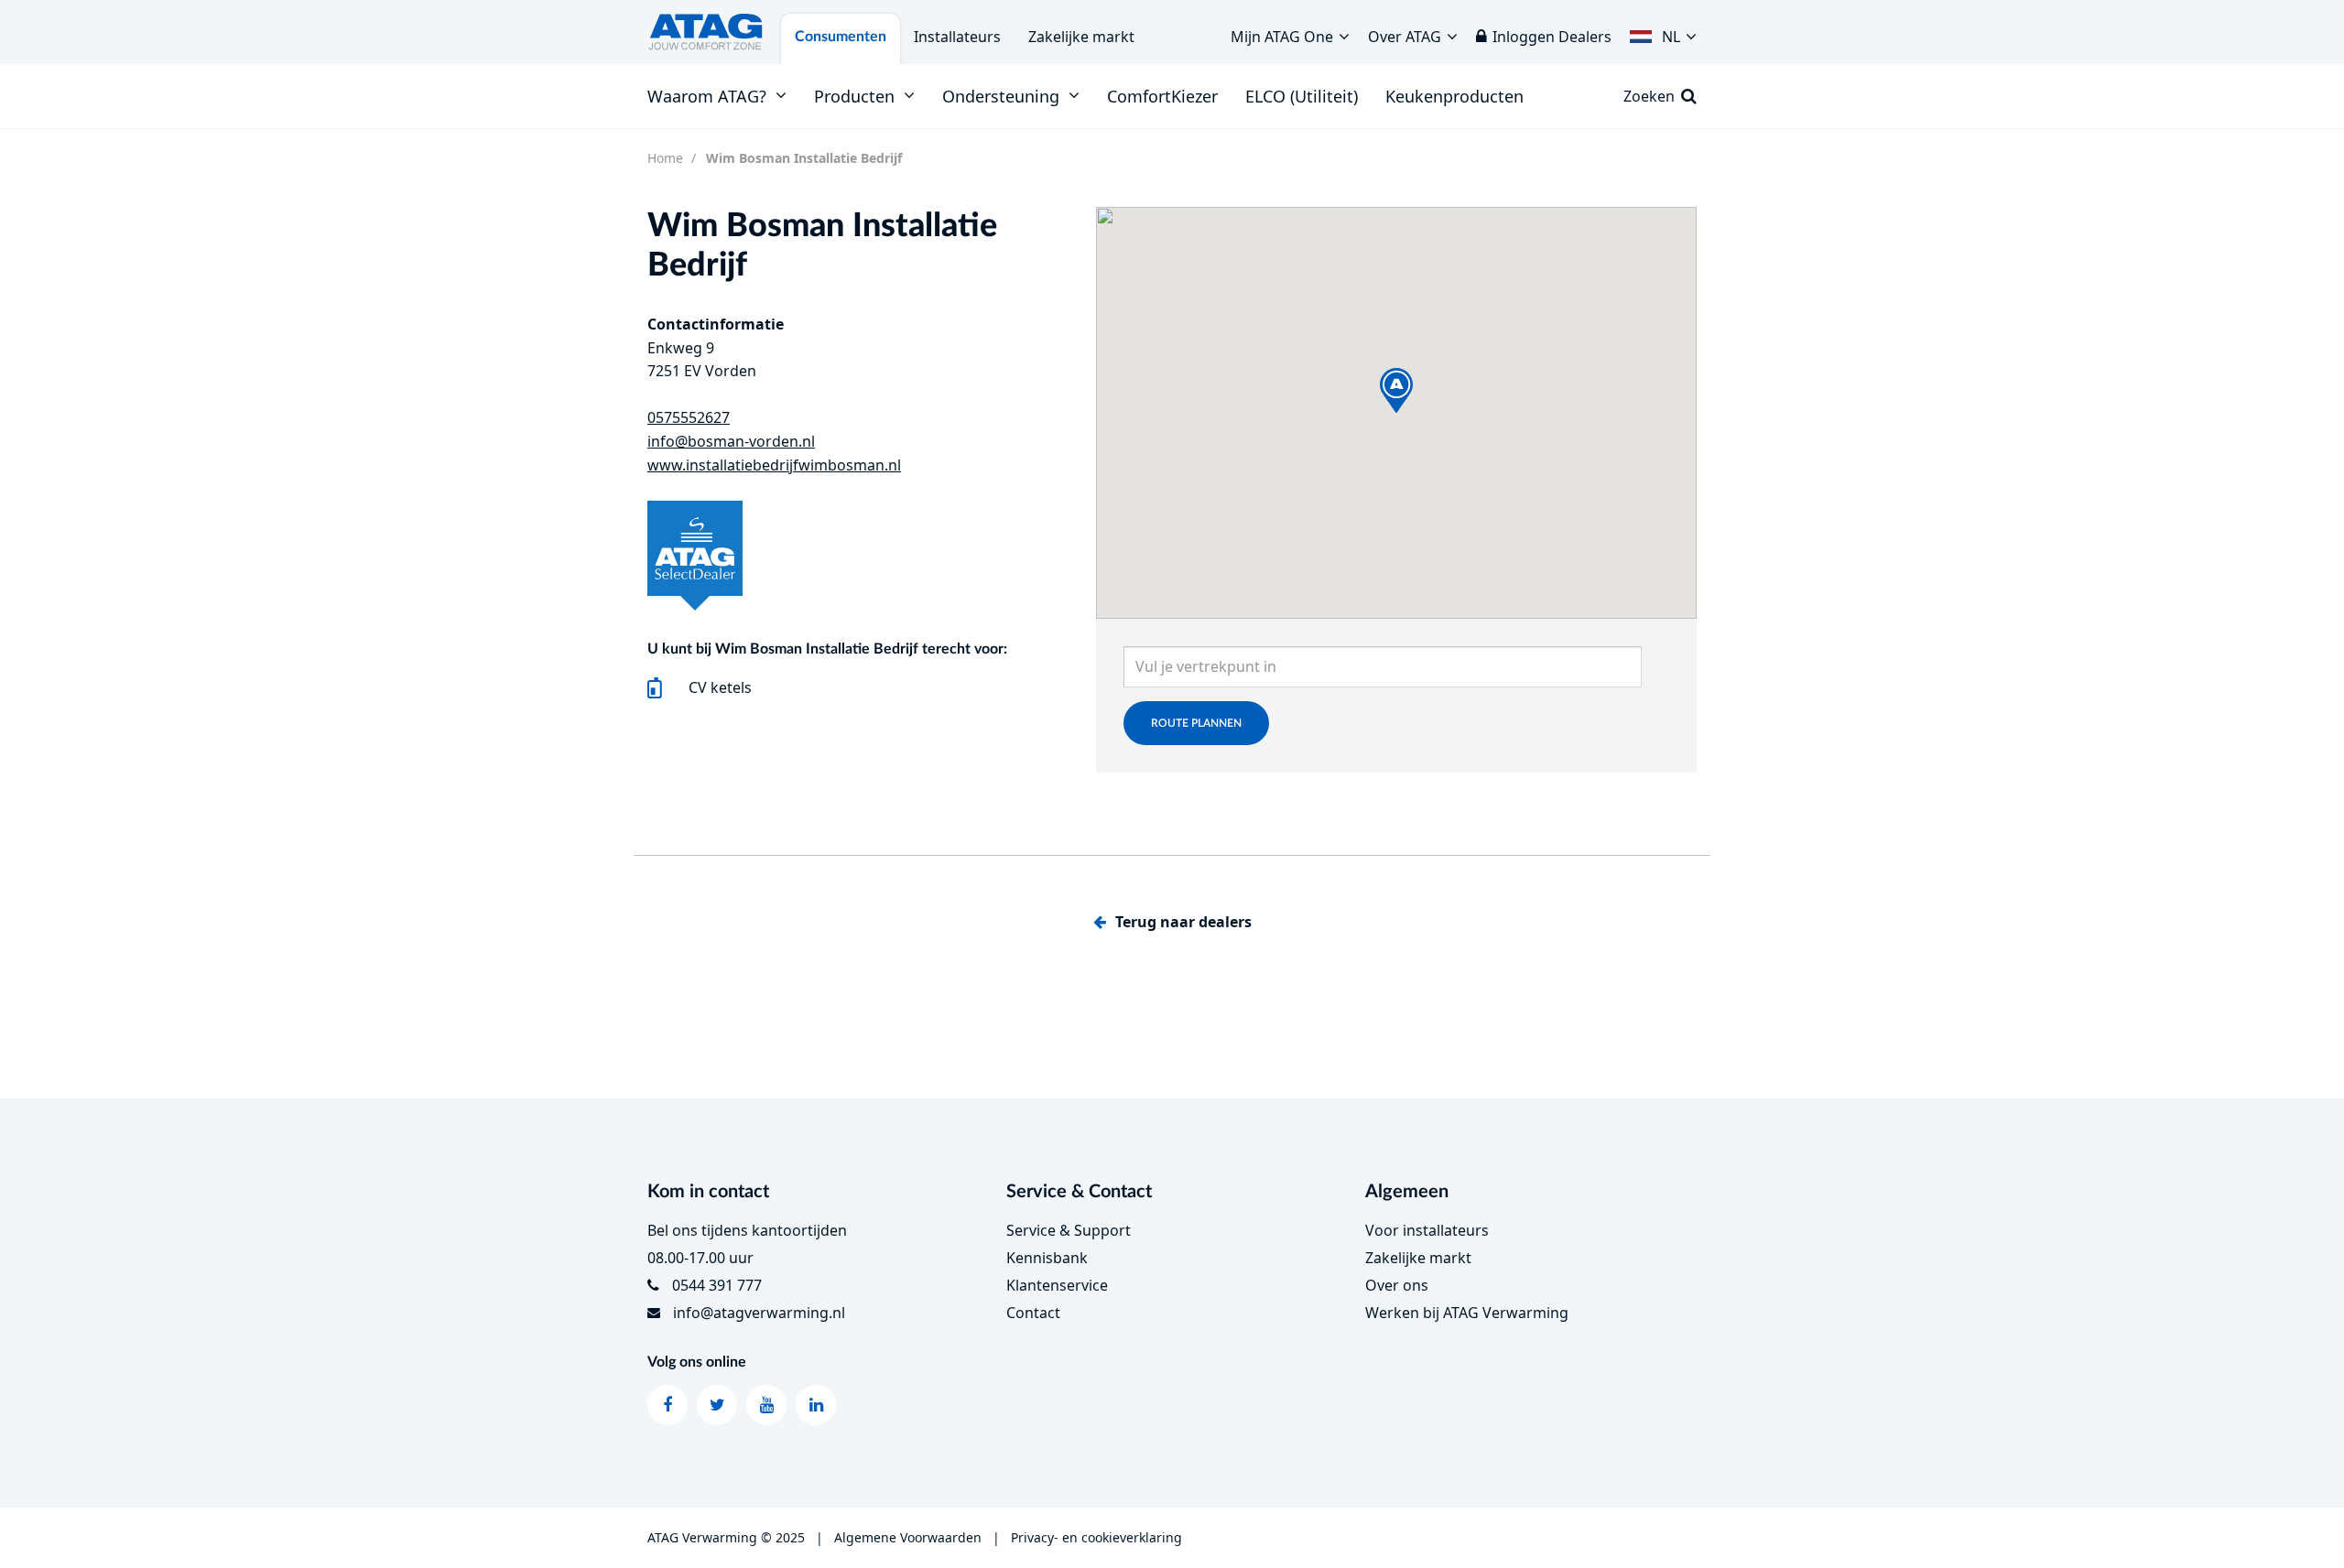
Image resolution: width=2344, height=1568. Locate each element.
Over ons (1397, 1285)
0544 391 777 (717, 1285)
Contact (1033, 1313)
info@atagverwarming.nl (759, 1313)
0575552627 (689, 417)
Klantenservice (1057, 1285)
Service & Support (1069, 1230)
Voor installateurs (1427, 1230)
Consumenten (841, 37)
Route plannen (1196, 723)
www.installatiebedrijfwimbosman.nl (774, 465)
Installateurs (957, 37)
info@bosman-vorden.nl (731, 441)
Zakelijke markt (1081, 37)
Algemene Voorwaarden (908, 1537)
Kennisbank (1047, 1258)
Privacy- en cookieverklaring (1096, 1537)
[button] (1663, 32)
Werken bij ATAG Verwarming (1467, 1313)
